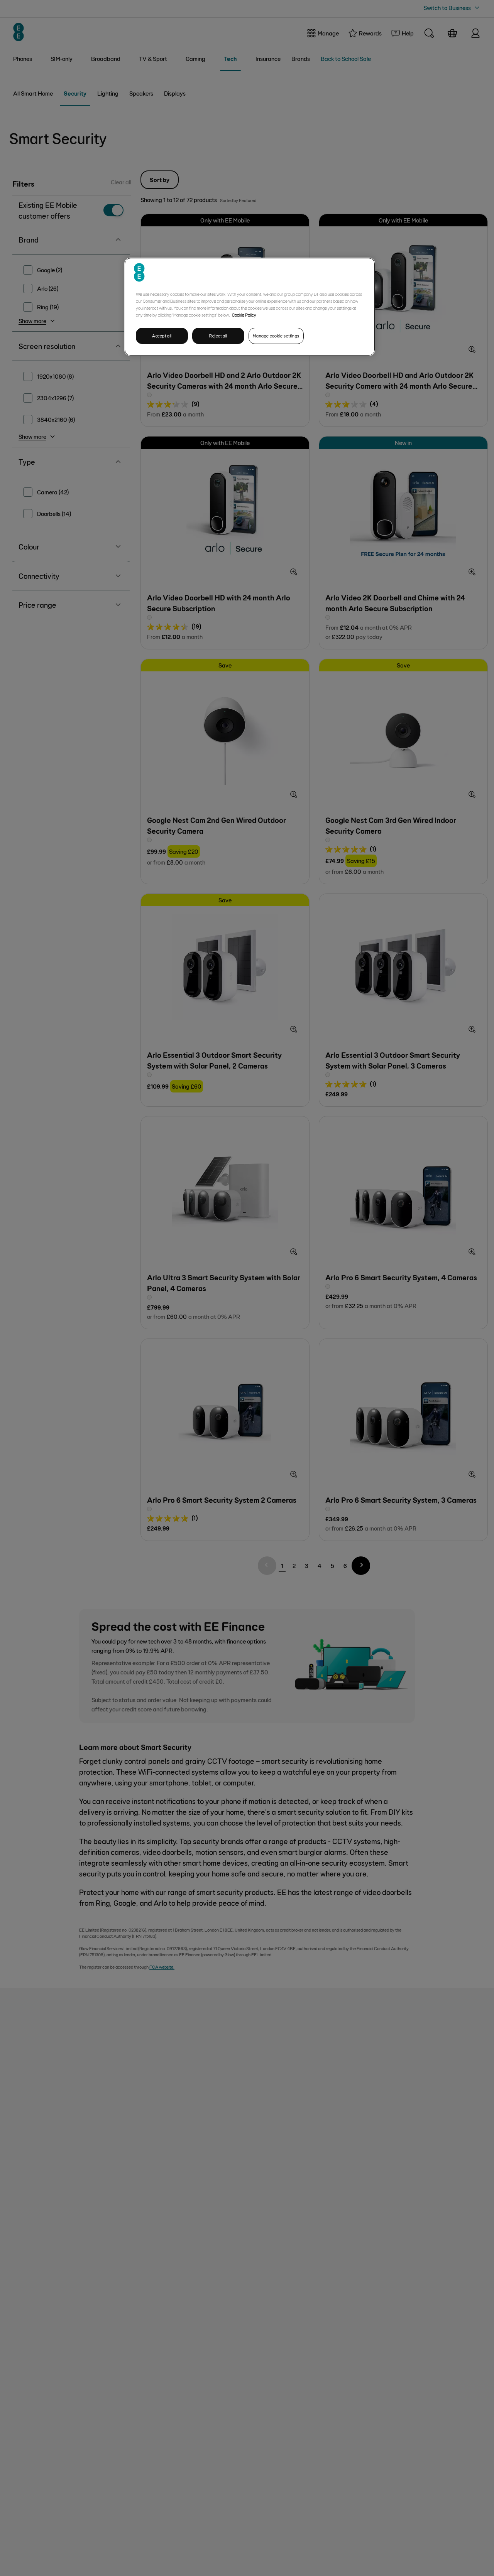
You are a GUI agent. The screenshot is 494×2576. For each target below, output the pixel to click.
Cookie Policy (244, 315)
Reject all (218, 336)
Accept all (162, 336)
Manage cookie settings (276, 336)
